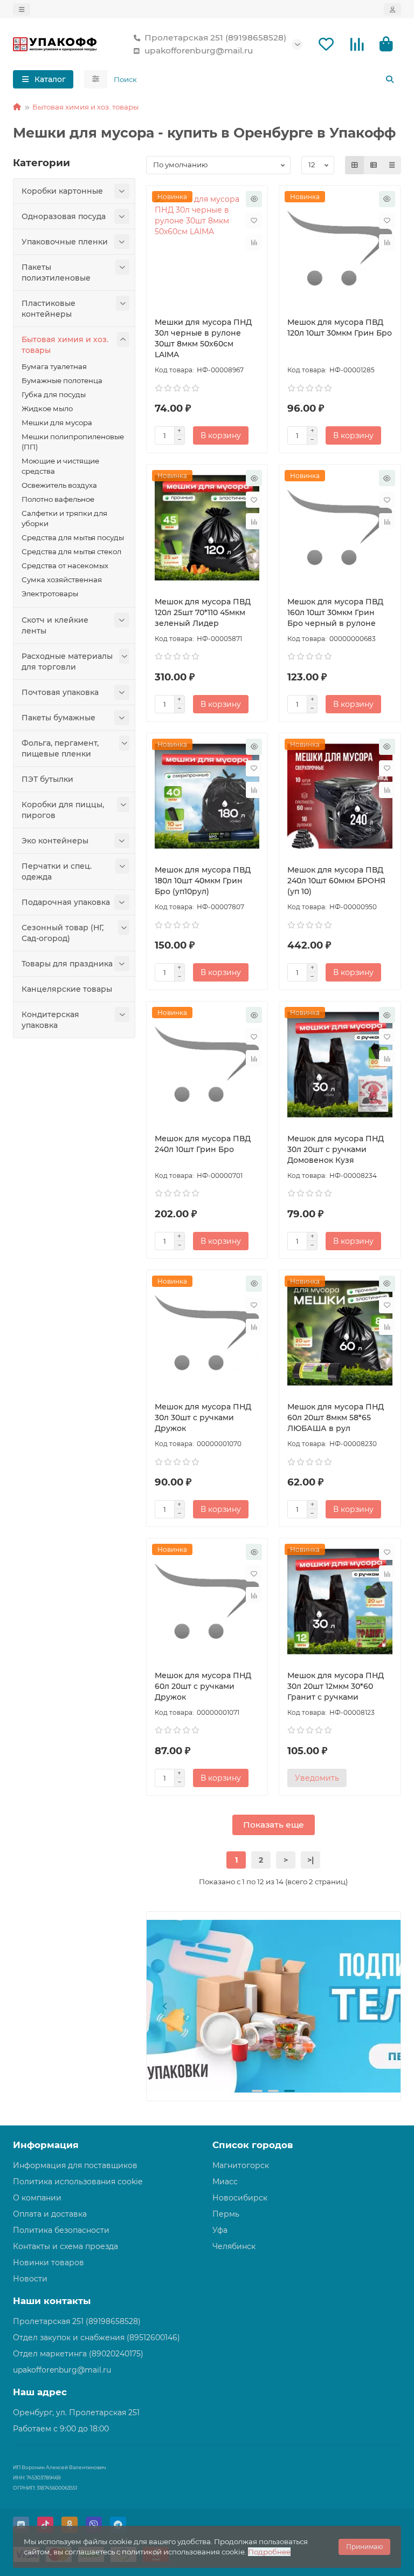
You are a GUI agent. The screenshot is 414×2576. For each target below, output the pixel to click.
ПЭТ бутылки (47, 779)
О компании (37, 2198)
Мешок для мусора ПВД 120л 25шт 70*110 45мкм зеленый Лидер (203, 612)
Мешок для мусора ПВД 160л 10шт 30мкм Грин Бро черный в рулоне (335, 612)
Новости (30, 2279)
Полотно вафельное (58, 499)
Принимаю (364, 2547)
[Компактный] (392, 165)
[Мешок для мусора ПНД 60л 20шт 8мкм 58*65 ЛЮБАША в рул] (340, 1333)
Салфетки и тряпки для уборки (64, 518)
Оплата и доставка (50, 2214)
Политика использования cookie (78, 2182)
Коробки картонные (62, 191)
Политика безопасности (61, 2230)
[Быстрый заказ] (254, 199)
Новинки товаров (49, 2262)
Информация (46, 2145)
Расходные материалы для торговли (67, 662)
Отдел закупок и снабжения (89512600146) (96, 2338)
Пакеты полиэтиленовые (56, 272)
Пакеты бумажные (58, 718)
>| (310, 1860)
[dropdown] (22, 9)
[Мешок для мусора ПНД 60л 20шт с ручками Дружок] (207, 1602)
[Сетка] (355, 165)
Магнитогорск (241, 2165)
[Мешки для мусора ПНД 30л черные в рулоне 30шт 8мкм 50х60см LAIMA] (207, 249)
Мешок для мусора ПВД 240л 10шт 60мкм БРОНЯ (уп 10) (336, 881)
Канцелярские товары (67, 989)
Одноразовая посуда (64, 216)
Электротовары (50, 594)
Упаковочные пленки (65, 242)
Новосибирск (240, 2198)
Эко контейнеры (55, 841)
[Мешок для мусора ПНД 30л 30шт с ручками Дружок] (207, 1333)
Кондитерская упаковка (50, 1020)
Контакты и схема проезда (65, 2246)
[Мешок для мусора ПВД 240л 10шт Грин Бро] (207, 1065)
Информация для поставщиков (75, 2165)
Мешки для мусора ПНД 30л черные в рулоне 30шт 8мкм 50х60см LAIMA (203, 338)
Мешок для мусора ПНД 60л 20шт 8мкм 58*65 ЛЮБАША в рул (336, 1418)
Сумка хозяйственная (62, 580)
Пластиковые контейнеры (49, 309)
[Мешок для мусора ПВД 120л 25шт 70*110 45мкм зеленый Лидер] (207, 528)
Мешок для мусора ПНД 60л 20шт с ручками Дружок (203, 1686)
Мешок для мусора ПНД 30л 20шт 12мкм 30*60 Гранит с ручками (336, 1686)
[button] (165, 2006)
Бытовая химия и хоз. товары (85, 107)
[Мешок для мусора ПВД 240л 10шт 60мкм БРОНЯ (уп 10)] (340, 796)
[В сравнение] (254, 242)
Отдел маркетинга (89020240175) (78, 2354)
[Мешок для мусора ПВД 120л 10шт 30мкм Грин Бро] (340, 249)
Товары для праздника (67, 964)
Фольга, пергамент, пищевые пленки (60, 748)
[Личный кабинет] (392, 9)
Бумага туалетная (54, 366)
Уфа (220, 2230)
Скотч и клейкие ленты (55, 625)
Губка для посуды (54, 394)
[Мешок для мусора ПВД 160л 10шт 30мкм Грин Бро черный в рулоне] (340, 528)
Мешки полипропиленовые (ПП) (73, 442)
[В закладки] (254, 221)
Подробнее (269, 2552)
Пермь (226, 2214)
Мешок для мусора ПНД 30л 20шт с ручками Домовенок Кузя (336, 1149)
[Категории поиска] (96, 79)
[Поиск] (390, 79)
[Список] (374, 165)
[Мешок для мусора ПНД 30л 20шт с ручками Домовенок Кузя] (340, 1065)
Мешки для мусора (57, 422)
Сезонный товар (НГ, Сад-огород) (63, 933)
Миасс (225, 2182)
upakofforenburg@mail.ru (199, 50)
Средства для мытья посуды (73, 537)
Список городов (253, 2145)
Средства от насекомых (65, 565)
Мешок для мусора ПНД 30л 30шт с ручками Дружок (203, 1418)
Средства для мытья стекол (71, 551)
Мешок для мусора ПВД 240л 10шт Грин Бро (203, 1144)
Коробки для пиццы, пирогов (63, 810)
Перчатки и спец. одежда (57, 871)
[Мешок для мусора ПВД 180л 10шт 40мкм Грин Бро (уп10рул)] (207, 796)
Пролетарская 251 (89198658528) (215, 38)
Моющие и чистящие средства (60, 466)
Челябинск (234, 2246)
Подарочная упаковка (66, 902)
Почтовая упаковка (60, 692)
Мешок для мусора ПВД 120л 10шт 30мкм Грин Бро (340, 328)
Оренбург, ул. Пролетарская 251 (76, 2413)
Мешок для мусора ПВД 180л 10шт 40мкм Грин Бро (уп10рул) (203, 881)
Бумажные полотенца (62, 380)
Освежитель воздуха (59, 485)
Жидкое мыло (47, 408)
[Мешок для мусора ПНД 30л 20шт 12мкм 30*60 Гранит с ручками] (340, 1602)
